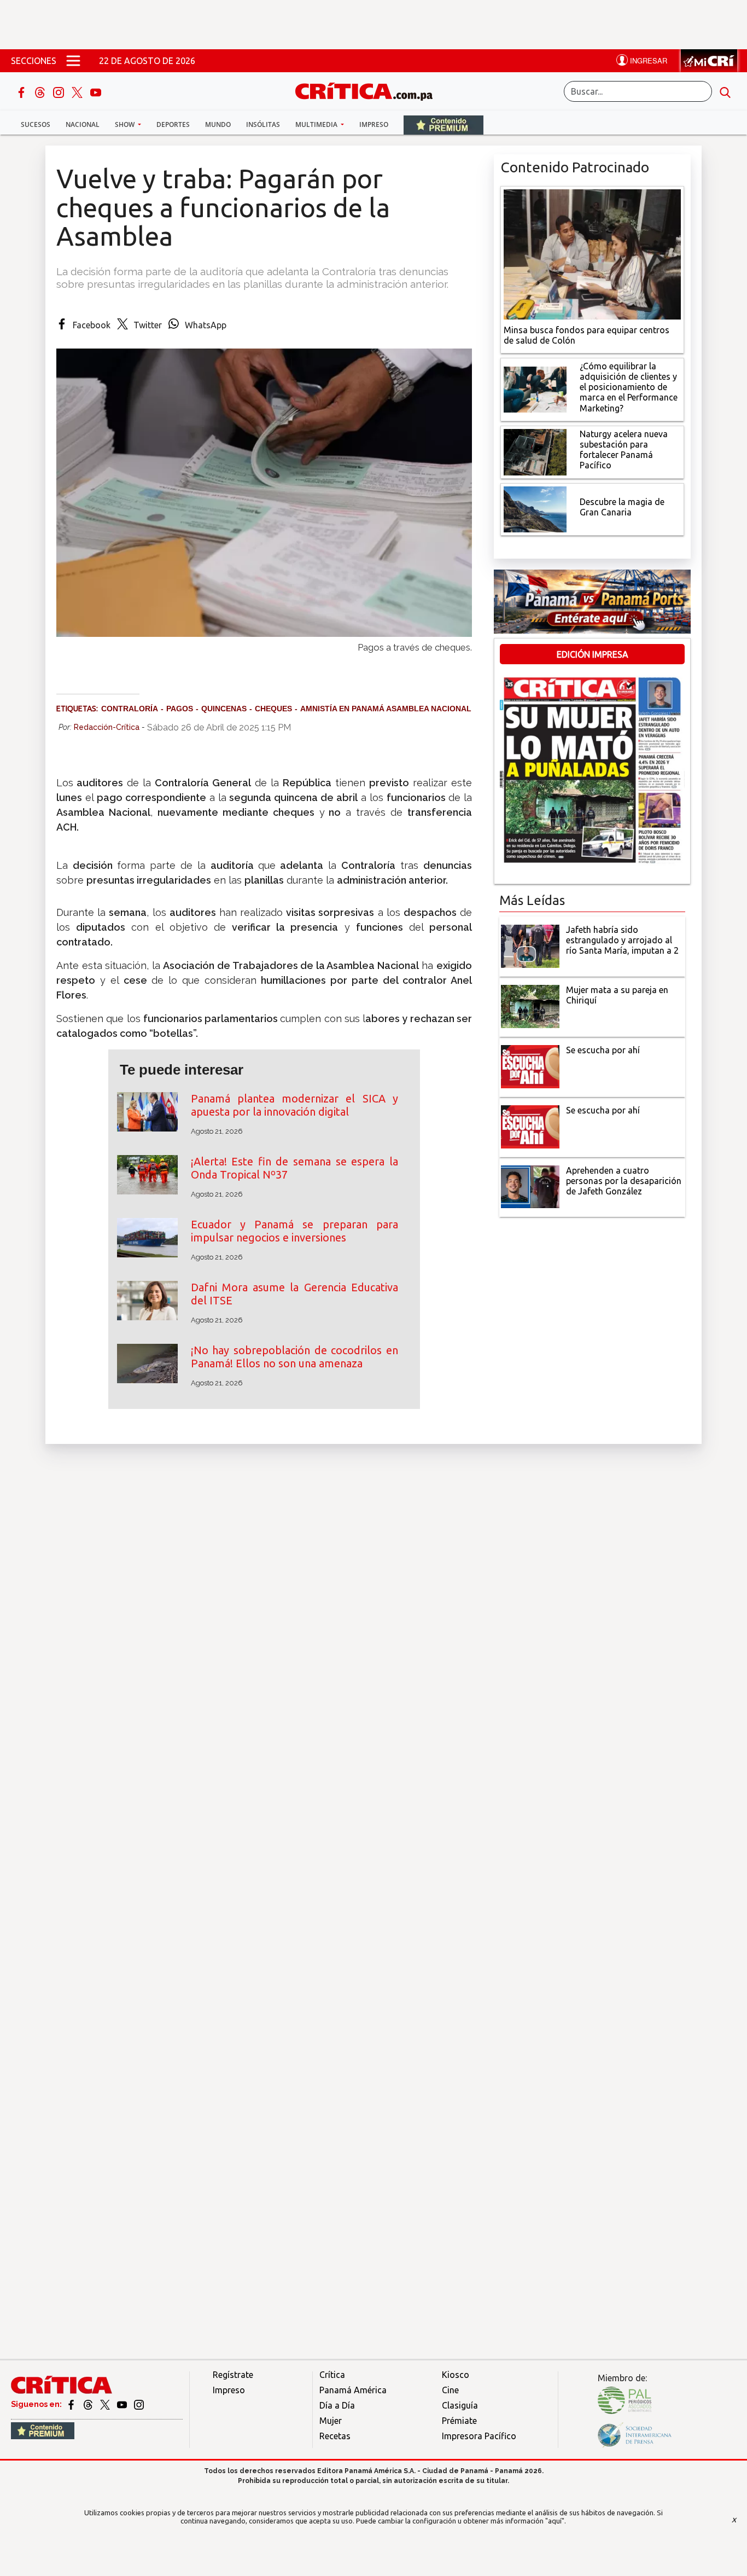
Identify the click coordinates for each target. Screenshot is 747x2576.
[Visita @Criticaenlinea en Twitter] (89, 2404)
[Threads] (41, 91)
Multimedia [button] (317, 124)
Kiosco (456, 2375)
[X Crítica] (78, 91)
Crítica (332, 2375)
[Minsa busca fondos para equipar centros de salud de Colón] (592, 253)
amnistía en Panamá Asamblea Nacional (386, 709)
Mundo (218, 124)
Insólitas (263, 124)
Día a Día (337, 2405)
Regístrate (233, 2375)
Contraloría (130, 709)
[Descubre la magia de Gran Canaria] (535, 508)
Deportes (173, 124)
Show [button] (126, 124)
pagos (180, 709)
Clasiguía (460, 2405)
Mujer (331, 2421)
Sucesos (36, 124)
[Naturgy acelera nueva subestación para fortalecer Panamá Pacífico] (535, 451)
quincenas (224, 709)
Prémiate (459, 2421)
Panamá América (353, 2390)
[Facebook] (22, 91)
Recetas (335, 2436)
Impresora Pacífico (479, 2436)
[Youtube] (96, 91)
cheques (273, 709)
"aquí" (555, 2521)
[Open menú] (73, 61)
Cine (450, 2390)
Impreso (374, 124)
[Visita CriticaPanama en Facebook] (72, 2404)
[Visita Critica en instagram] (139, 2404)
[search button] (725, 91)
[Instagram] (60, 91)
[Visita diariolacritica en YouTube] (123, 2404)
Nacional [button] (83, 124)
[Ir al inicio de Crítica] (369, 90)
